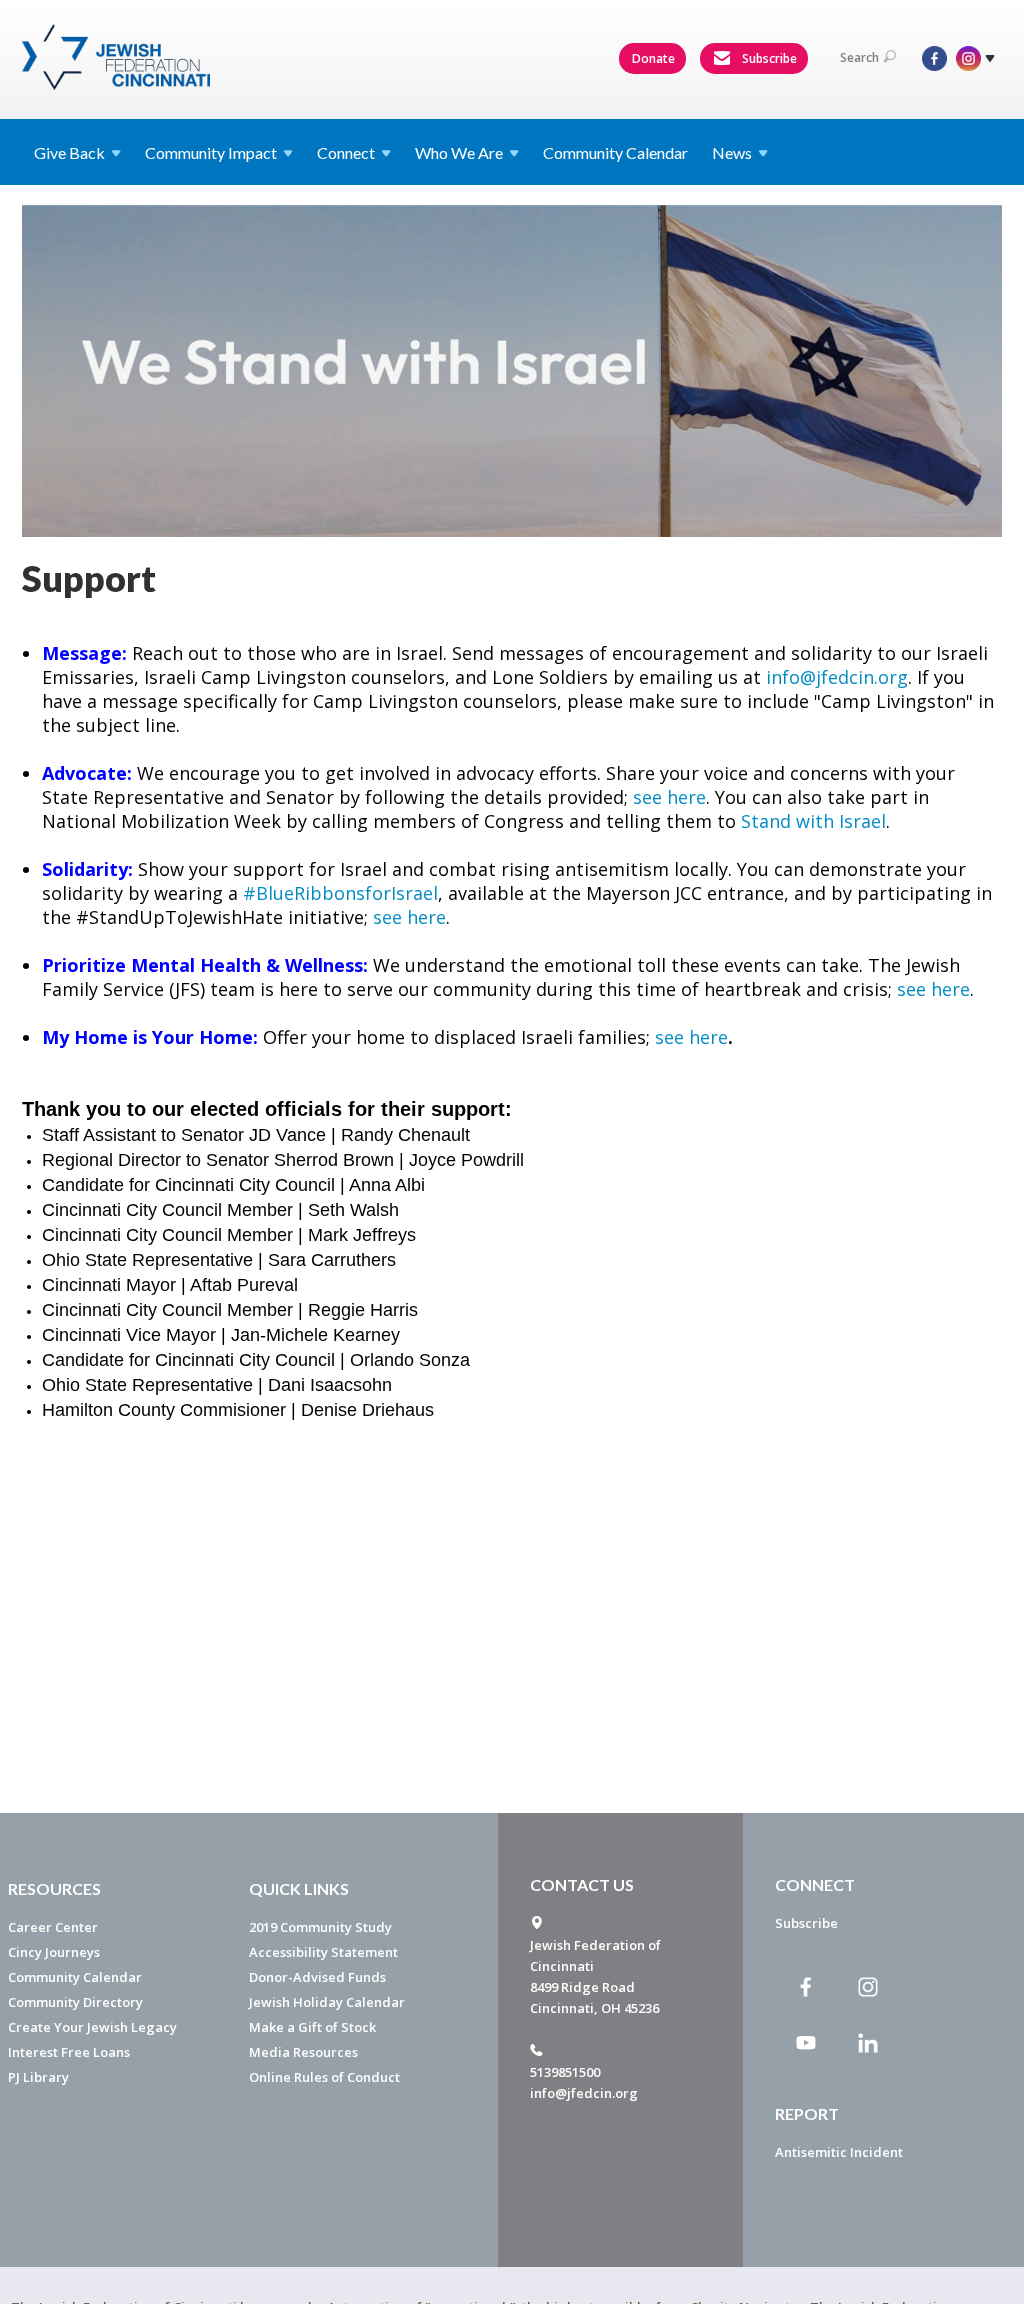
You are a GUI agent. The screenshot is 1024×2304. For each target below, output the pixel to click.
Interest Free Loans (69, 2052)
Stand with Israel (813, 821)
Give (69, 152)
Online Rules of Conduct (324, 2077)
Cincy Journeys (54, 1952)
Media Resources (303, 2052)
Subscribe (768, 58)
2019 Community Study (320, 1927)
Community (211, 152)
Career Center (53, 1927)
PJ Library (38, 2077)
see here (669, 797)
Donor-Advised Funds (317, 1977)
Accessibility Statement (323, 1952)
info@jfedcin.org (837, 677)
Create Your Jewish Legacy (92, 2027)
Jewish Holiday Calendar (327, 2002)
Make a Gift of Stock (312, 2027)
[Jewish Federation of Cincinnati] (118, 57)
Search (859, 57)
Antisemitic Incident (839, 2152)
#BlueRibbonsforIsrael (340, 893)
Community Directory (75, 2002)
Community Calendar (615, 152)
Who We (459, 152)
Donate (653, 58)
